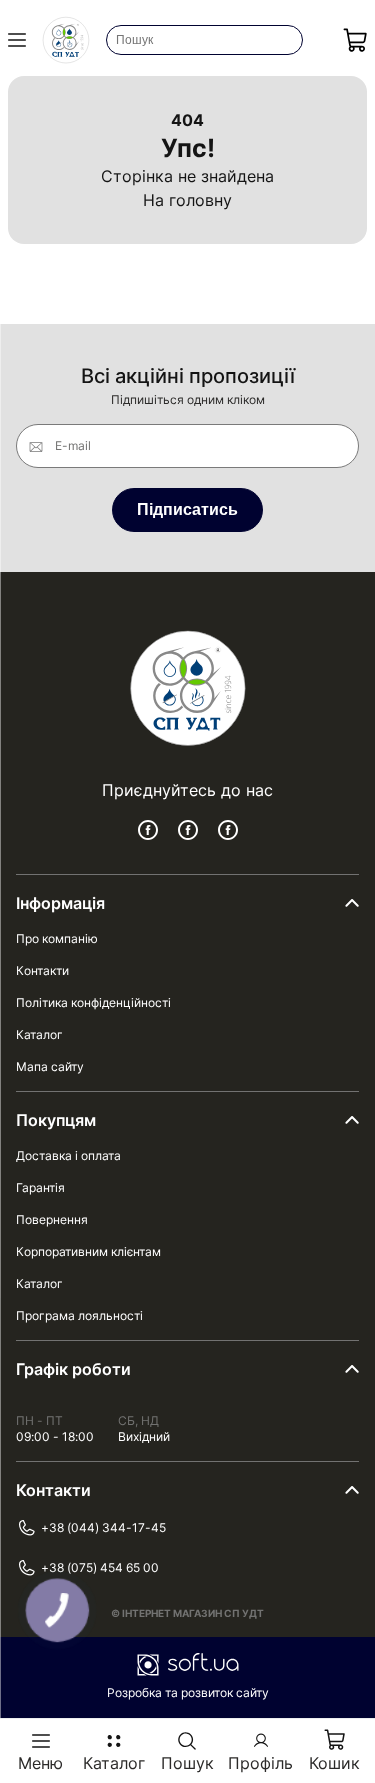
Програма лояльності (79, 1315)
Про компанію (57, 938)
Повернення (52, 1219)
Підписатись (187, 509)
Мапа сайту (50, 1066)
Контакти (42, 970)
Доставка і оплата (68, 1155)
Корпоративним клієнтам (88, 1251)
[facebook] (148, 830)
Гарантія (40, 1187)
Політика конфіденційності (93, 1002)
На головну (187, 200)
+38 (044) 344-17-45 (103, 1527)
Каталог (39, 1034)
